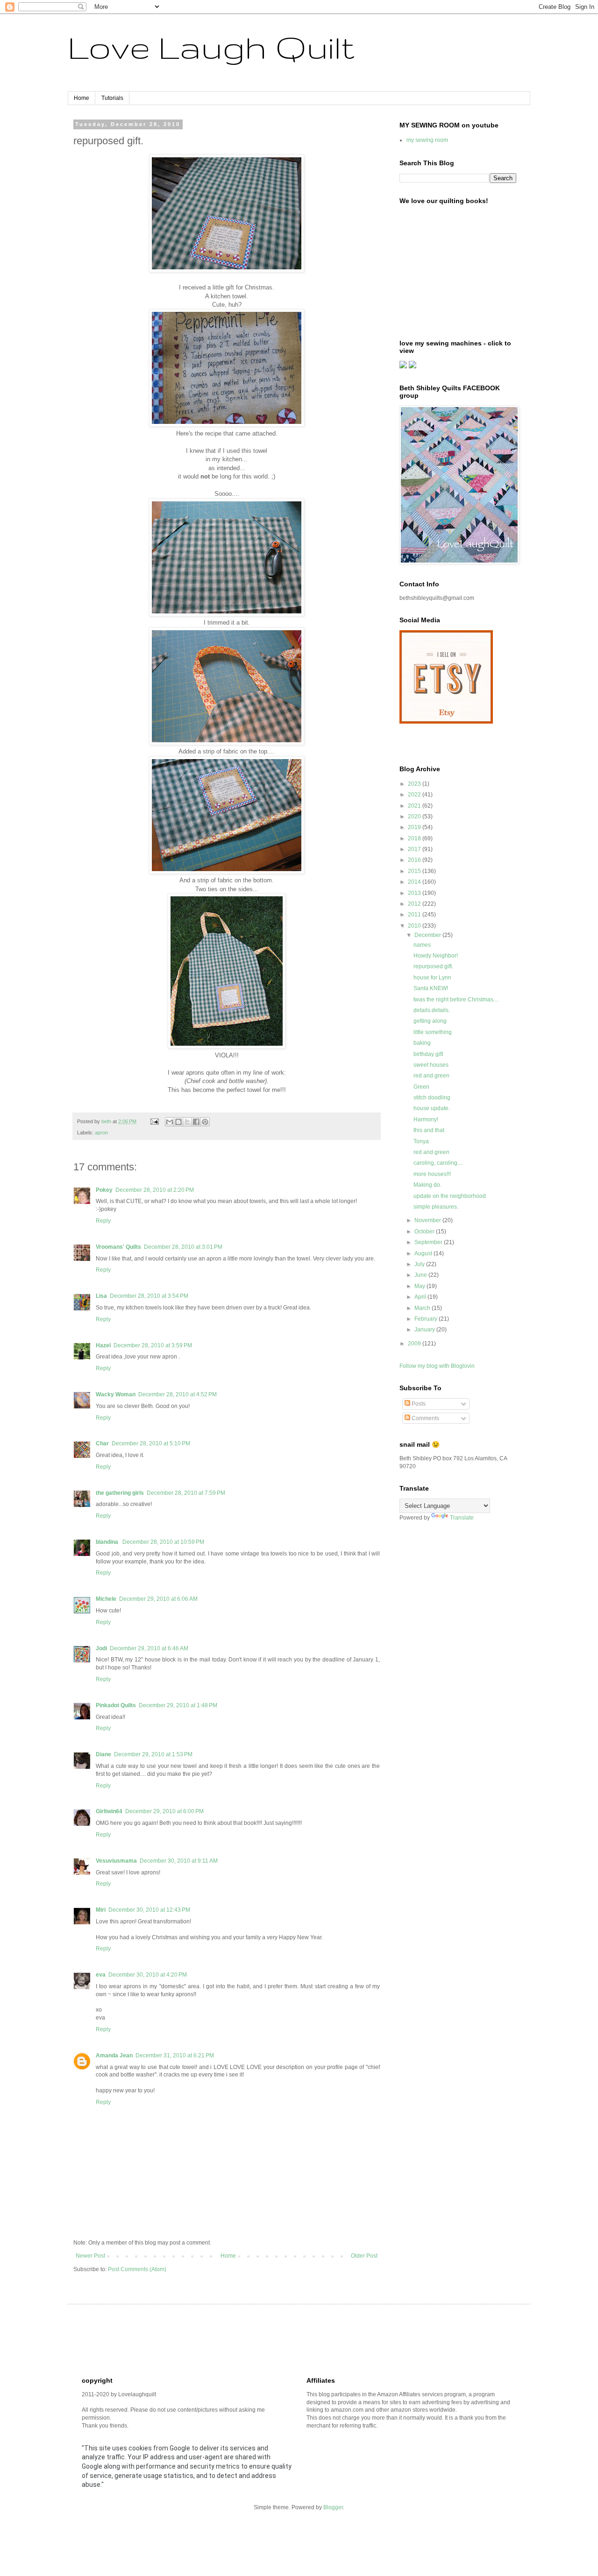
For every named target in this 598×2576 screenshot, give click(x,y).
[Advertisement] (252, 2339)
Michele (106, 1599)
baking (422, 1043)
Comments (425, 1418)
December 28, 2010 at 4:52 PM (178, 1394)
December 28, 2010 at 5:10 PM (151, 1443)
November (428, 1220)
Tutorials (112, 98)
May (420, 1286)
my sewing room (427, 140)
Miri (101, 1910)
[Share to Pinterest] (205, 1122)
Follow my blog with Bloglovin (437, 1366)
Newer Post (90, 2256)
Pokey (104, 1190)
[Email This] (170, 1122)
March (423, 1308)
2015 (415, 871)
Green (421, 1087)
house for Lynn (432, 978)
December (428, 935)
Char (102, 1443)
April (421, 1297)
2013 (415, 893)
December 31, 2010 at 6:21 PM (175, 2055)
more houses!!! (432, 1174)
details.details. (432, 1010)
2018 (415, 838)
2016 (415, 860)
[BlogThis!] (178, 1122)
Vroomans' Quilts (118, 1247)
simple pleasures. (436, 1207)
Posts (418, 1404)
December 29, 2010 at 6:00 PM (164, 1811)
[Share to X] (187, 1122)
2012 (415, 904)
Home (82, 98)
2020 (415, 816)
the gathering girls (120, 1493)
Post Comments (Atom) (137, 2269)
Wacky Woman (116, 1394)
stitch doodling (432, 1098)
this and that (429, 1130)
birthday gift (428, 1054)
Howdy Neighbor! (436, 956)
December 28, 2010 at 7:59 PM (186, 1493)
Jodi (101, 1648)
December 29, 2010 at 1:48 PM (178, 1705)
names (422, 945)
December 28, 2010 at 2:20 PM (155, 1190)
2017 (415, 849)
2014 (415, 882)
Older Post (364, 2256)
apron (101, 1133)
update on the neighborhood (450, 1196)
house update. (432, 1108)
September (429, 1242)
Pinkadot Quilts (116, 1705)
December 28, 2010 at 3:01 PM (183, 1247)
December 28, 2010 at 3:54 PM (149, 1296)
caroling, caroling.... (438, 1163)
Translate (462, 1518)
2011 (415, 915)
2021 (415, 806)
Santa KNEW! (431, 988)
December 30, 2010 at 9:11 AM (179, 1861)
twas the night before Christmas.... (456, 999)
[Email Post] (154, 1121)
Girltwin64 (109, 1811)
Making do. (427, 1185)
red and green (431, 1076)
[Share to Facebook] (196, 1122)
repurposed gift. (433, 966)
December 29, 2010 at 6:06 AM (158, 1599)
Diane (103, 1754)
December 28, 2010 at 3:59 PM (153, 1345)
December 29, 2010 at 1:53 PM (153, 1754)
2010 (415, 926)
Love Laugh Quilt (211, 47)
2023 (415, 784)
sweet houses (431, 1065)
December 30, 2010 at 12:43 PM (149, 1910)
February (427, 1319)
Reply (103, 1221)
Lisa (101, 1296)
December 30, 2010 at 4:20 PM (148, 1975)
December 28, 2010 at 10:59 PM (163, 1542)
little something (433, 1032)
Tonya (421, 1141)
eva (101, 1975)
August (424, 1253)
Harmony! (426, 1119)
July (420, 1264)
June (421, 1275)
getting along (430, 1021)
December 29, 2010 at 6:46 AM (149, 1648)
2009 (415, 1344)
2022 (415, 795)
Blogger (333, 2507)
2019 (415, 827)
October (425, 1232)
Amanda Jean (114, 2055)
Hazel (103, 1345)
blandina (108, 1542)
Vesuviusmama (116, 1861)
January (425, 1330)
